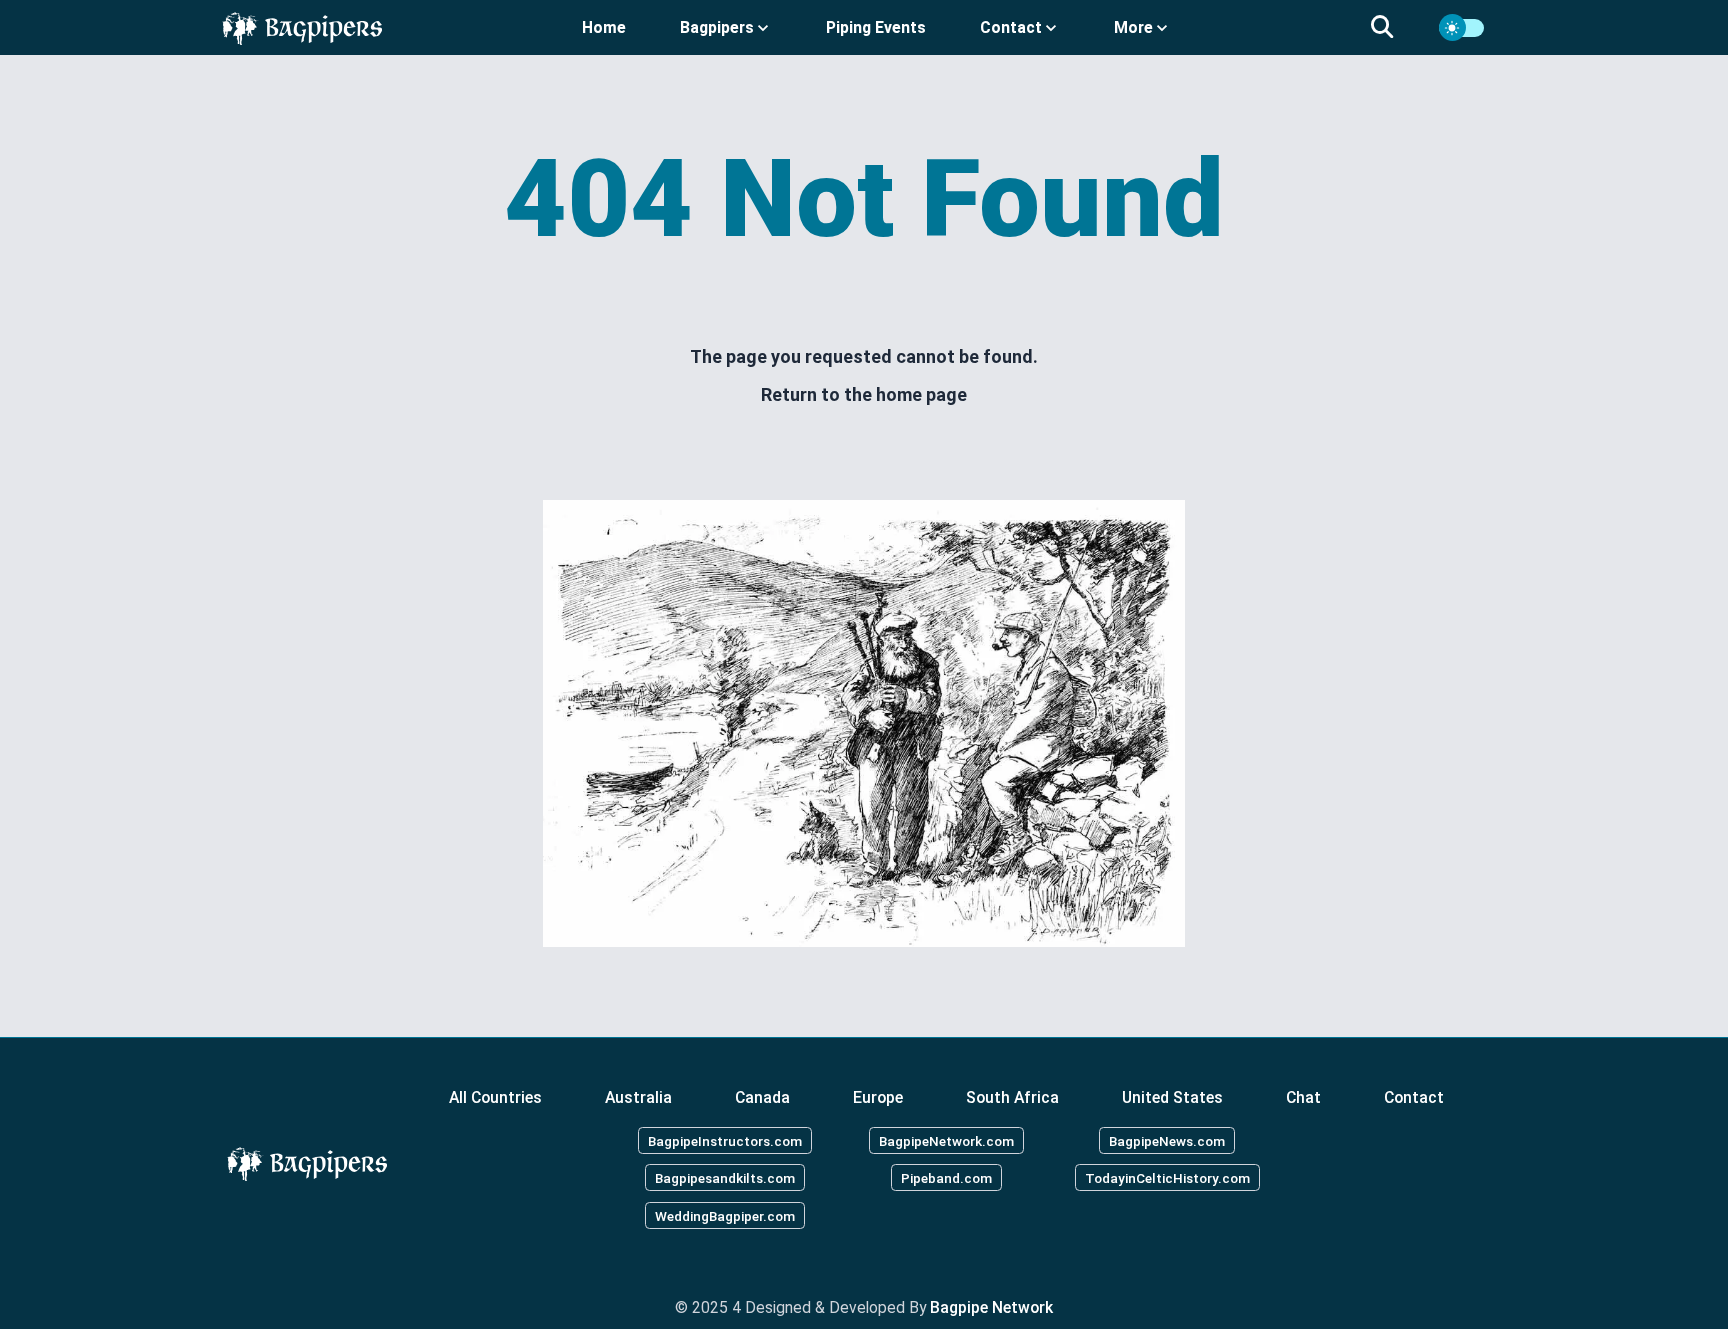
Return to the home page (864, 394)
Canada (762, 1097)
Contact (1414, 1097)
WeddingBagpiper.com (725, 1216)
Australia (638, 1097)
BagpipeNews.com (1167, 1140)
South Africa (1012, 1097)
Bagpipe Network (991, 1307)
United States (1172, 1097)
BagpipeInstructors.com (725, 1140)
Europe (878, 1097)
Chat (1303, 1097)
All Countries (495, 1097)
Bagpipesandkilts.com (725, 1178)
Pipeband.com (946, 1178)
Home (604, 27)
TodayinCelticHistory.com (1167, 1178)
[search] (1394, 28)
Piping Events (876, 27)
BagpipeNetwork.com (946, 1140)
